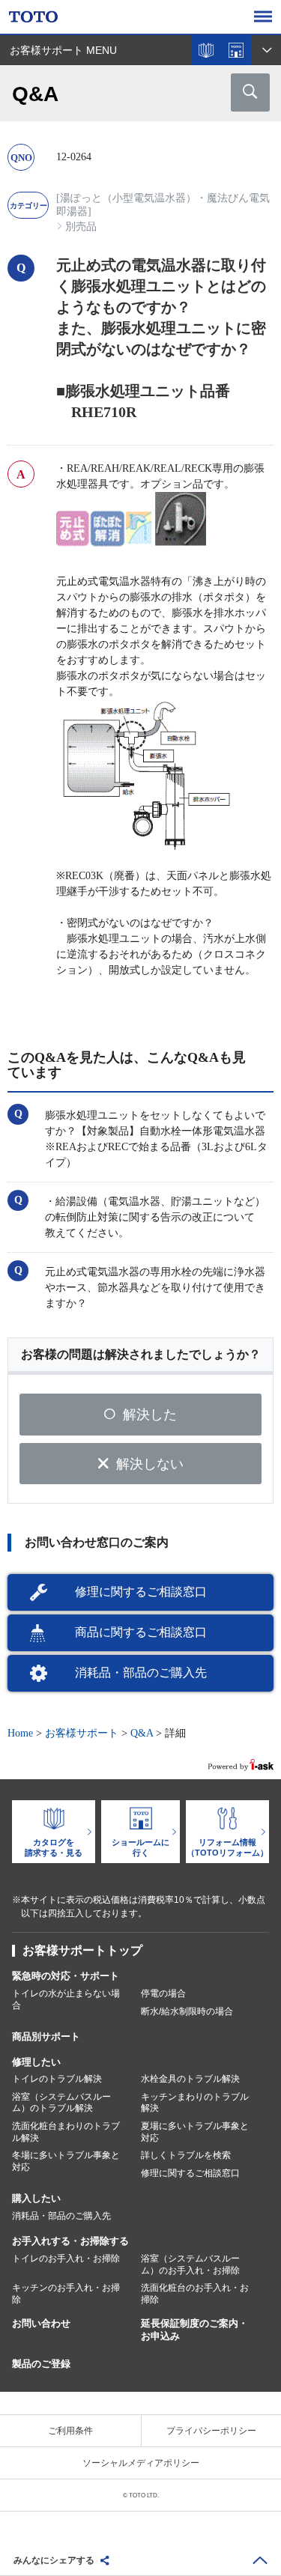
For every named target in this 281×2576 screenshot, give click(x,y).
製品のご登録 (41, 2364)
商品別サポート (46, 2036)
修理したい (36, 2062)
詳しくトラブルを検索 (186, 2155)
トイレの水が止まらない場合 (66, 1999)
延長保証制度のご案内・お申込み (194, 2330)
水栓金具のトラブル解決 (190, 2079)
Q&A (142, 1733)
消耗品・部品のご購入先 (141, 1673)
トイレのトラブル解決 (57, 2079)
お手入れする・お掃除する (70, 2241)
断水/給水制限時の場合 (187, 2011)
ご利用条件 (70, 2431)
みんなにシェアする (54, 2560)
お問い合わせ (41, 2323)
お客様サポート (82, 1733)
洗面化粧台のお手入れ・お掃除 (195, 2294)
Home (20, 1733)
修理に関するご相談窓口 (141, 1592)
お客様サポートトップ (82, 1950)
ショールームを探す (236, 50)
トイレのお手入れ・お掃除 (66, 2258)
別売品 (81, 227)
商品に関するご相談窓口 (141, 1632)
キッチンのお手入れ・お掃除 (66, 2294)
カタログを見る (206, 50)
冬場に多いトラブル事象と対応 (66, 2161)
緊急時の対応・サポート (66, 1976)
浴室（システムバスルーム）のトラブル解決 (61, 2103)
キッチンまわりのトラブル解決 (195, 2103)
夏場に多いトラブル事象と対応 (195, 2132)
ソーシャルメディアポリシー (141, 2463)
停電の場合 (163, 1993)
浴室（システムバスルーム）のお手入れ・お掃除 (190, 2264)
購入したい (36, 2198)
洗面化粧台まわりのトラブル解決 (66, 2132)
